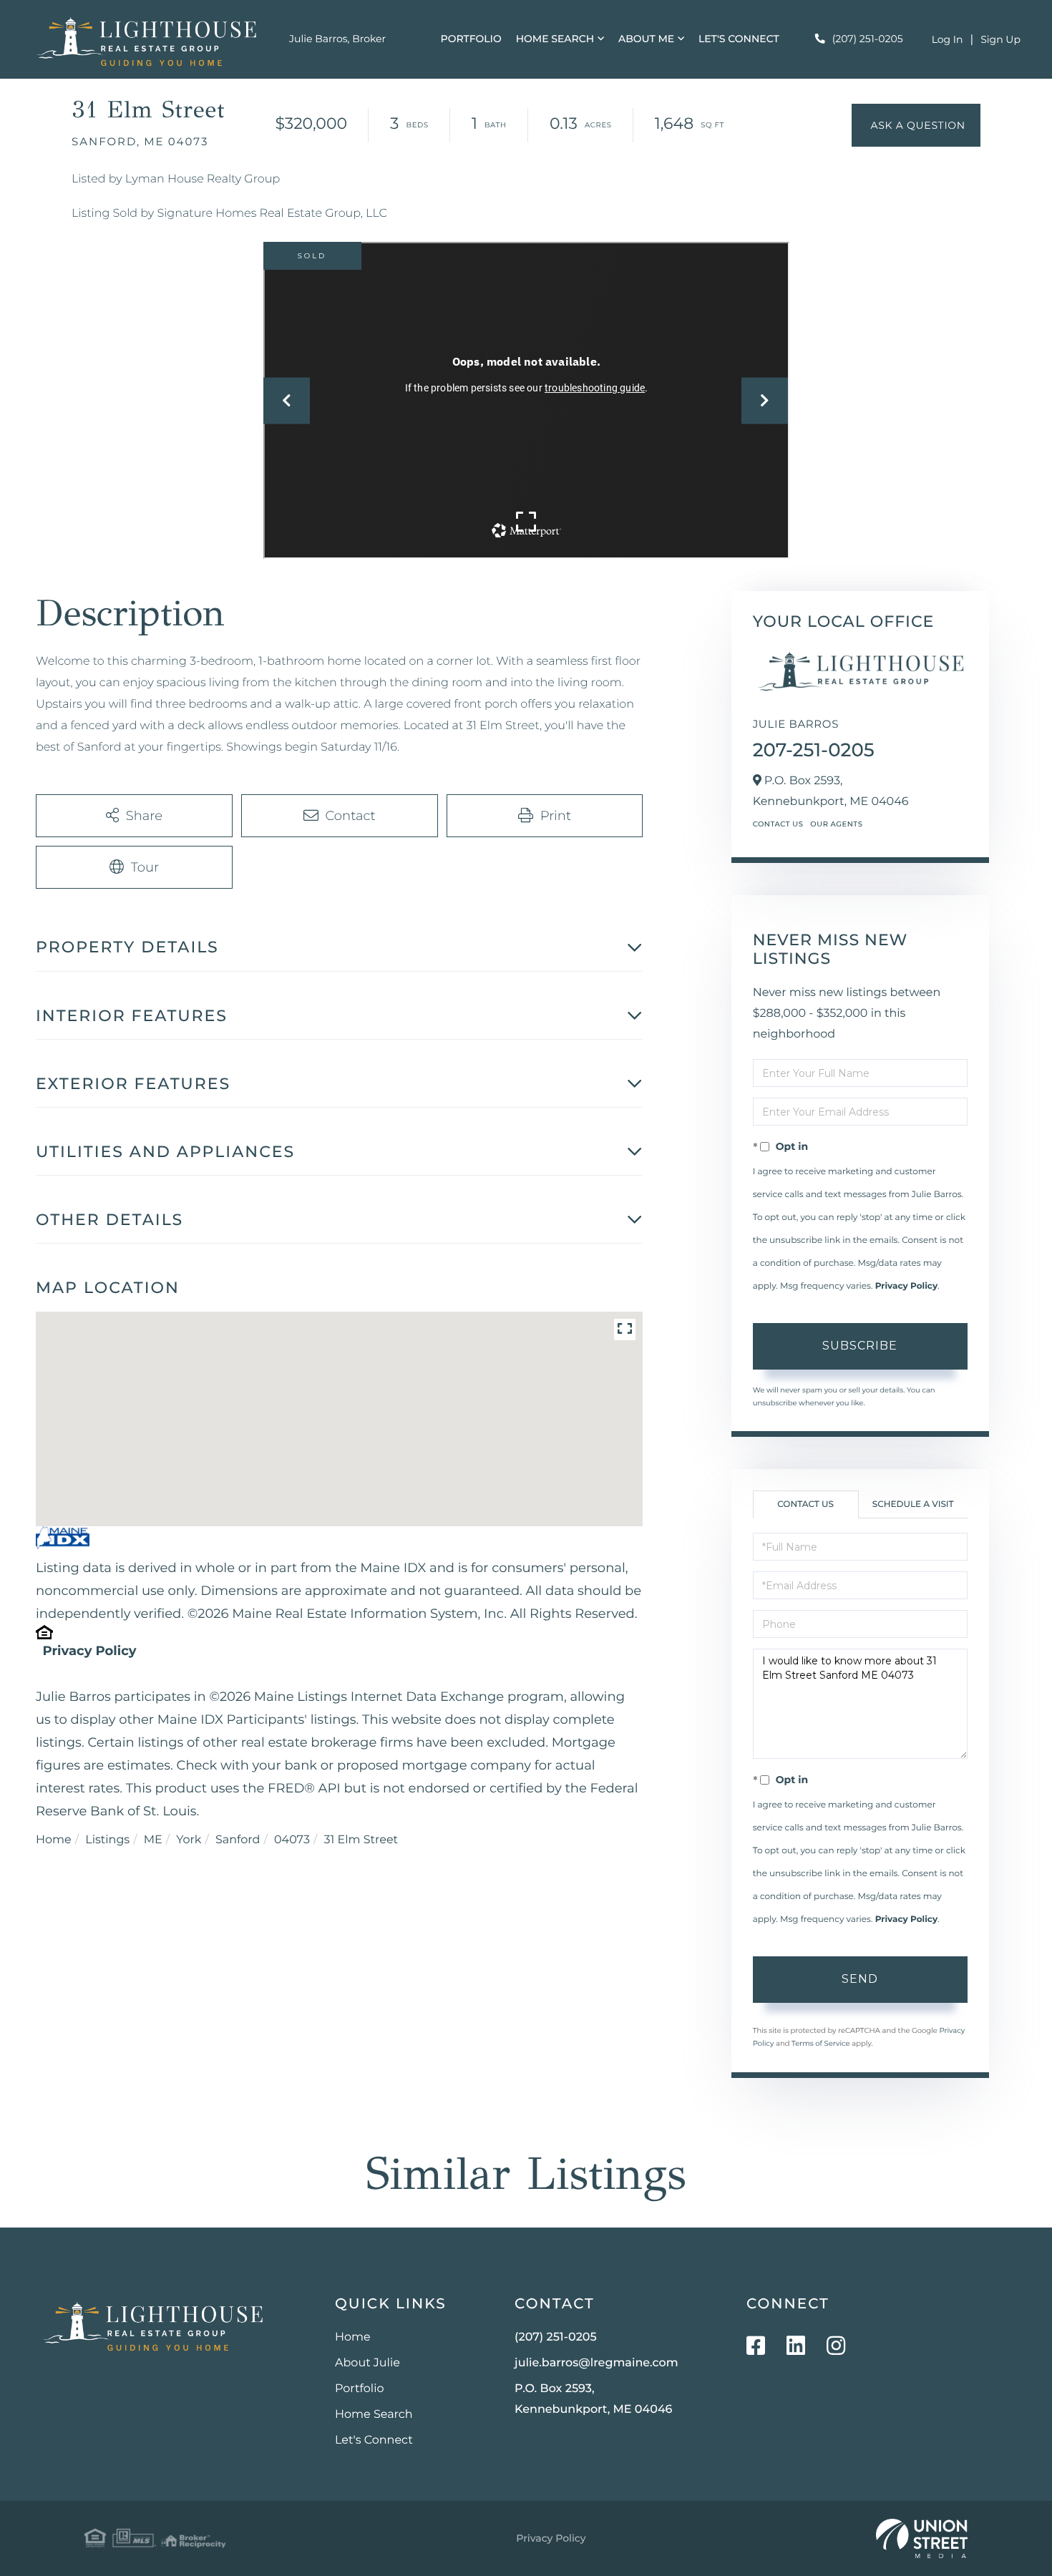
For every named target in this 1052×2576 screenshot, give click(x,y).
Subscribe (860, 1346)
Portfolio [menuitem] (471, 39)
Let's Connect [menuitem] (739, 39)
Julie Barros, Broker (337, 39)
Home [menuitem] (353, 2337)
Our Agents (836, 824)
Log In (948, 39)
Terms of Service (821, 2043)
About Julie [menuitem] (367, 2363)
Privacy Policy (89, 1651)
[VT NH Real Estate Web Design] (922, 2539)
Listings (107, 1840)
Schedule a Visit (913, 1504)
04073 (292, 1840)
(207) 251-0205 (868, 39)
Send (860, 1979)
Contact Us (778, 824)
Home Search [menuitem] (555, 39)
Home (54, 1840)
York (189, 1840)
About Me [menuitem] (646, 39)
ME (153, 1840)
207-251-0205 (814, 750)
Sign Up (1000, 39)
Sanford (238, 1840)
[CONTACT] (916, 125)
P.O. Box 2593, (593, 2399)
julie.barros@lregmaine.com (596, 2363)
